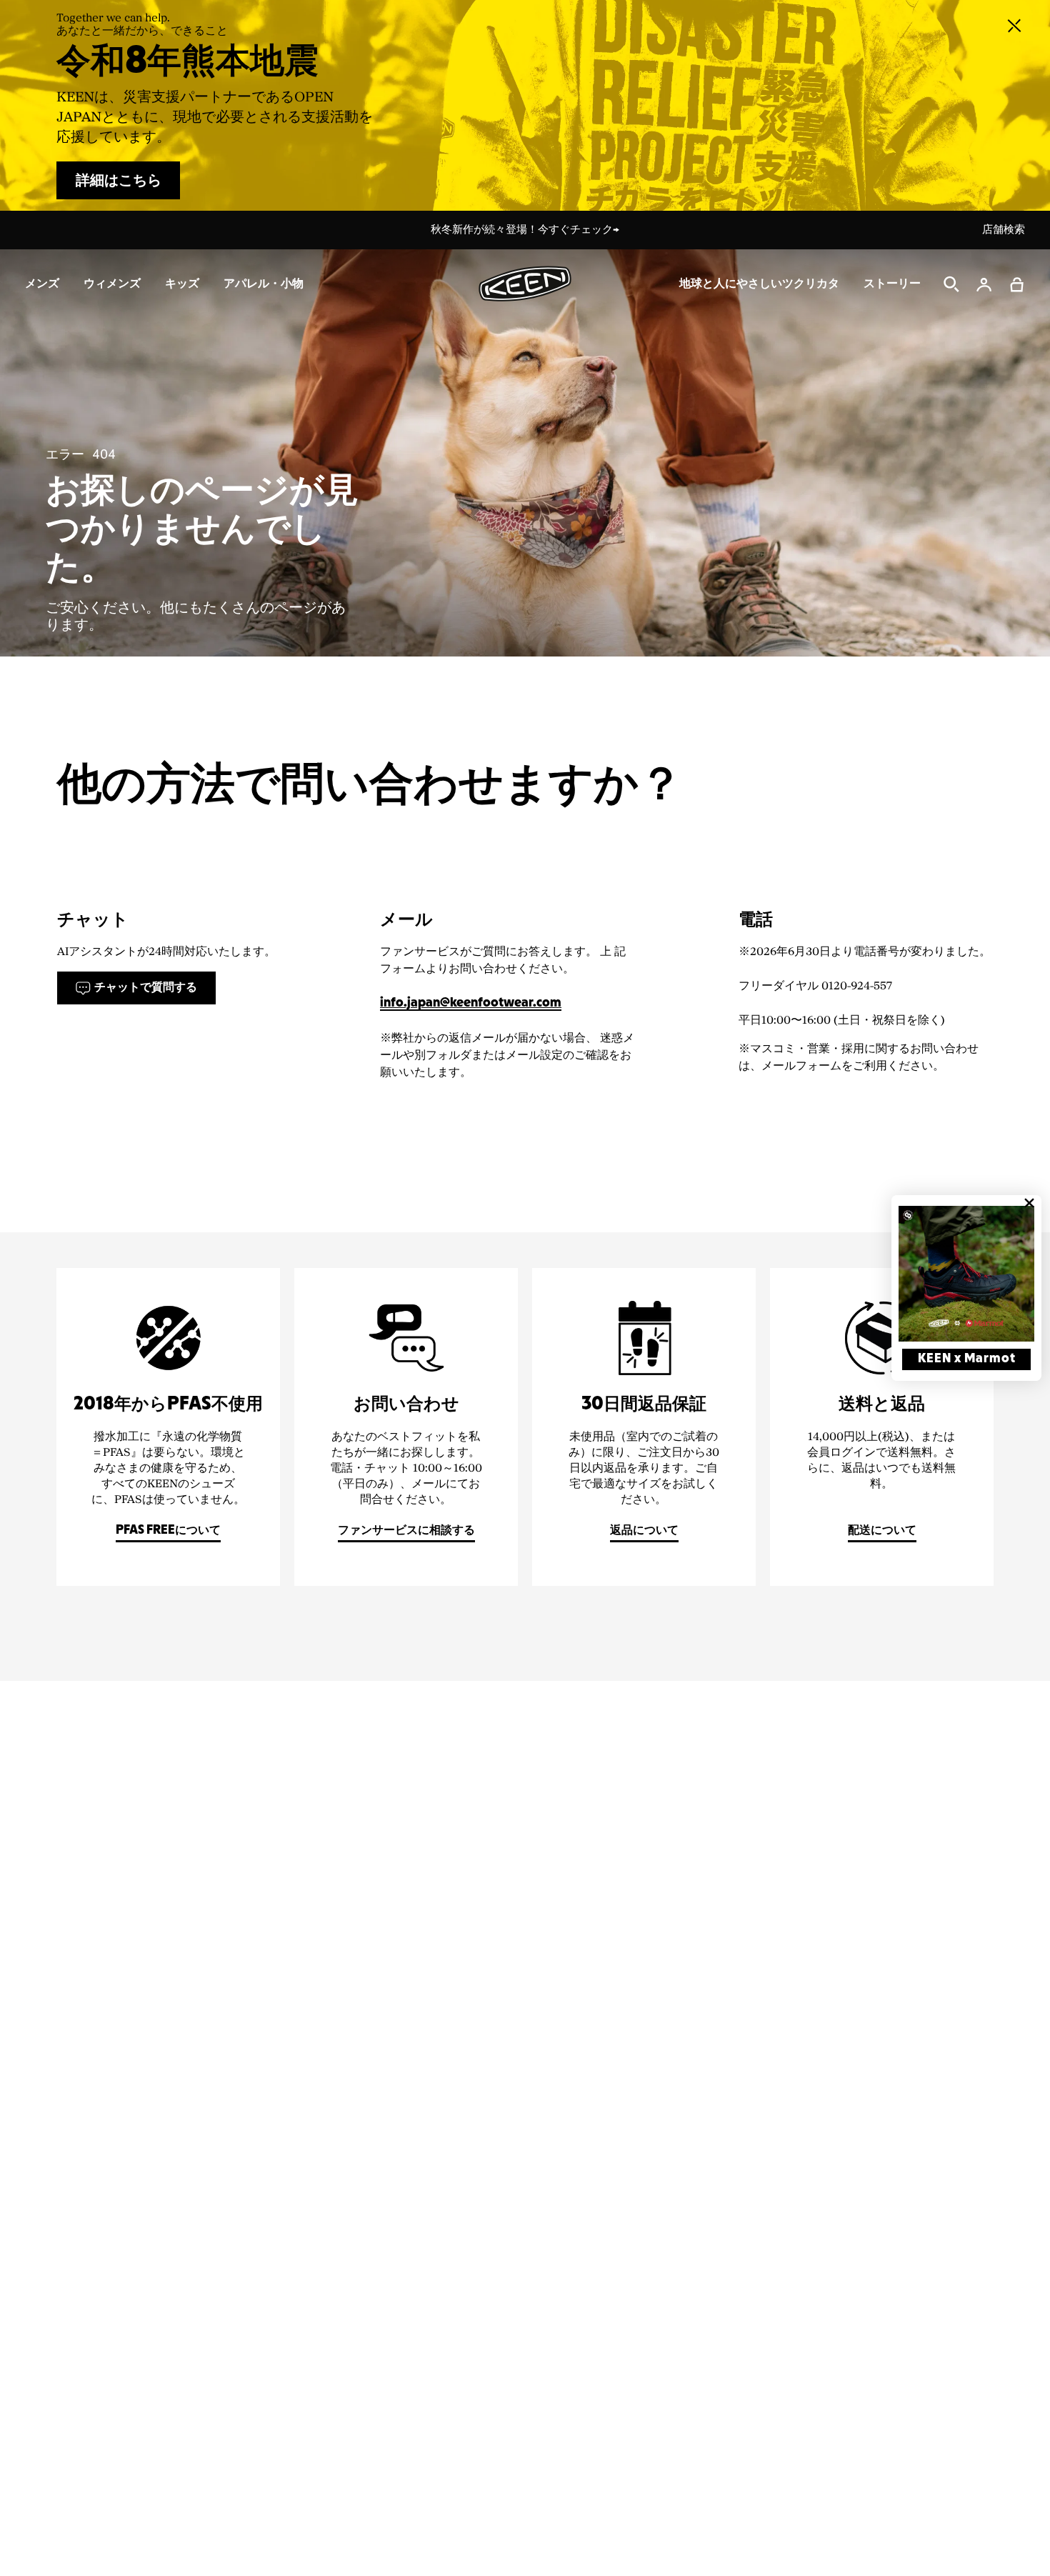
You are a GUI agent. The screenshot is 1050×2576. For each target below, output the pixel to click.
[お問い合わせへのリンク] (406, 1427)
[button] (1017, 284)
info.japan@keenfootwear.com (471, 1003)
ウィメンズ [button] (112, 284)
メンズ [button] (42, 284)
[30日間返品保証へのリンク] (644, 1427)
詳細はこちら (119, 181)
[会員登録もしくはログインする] (984, 284)
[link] (966, 1274)
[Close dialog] (1029, 1203)
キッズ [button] (182, 284)
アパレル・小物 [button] (264, 284)
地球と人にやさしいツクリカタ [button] (759, 284)
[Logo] (525, 284)
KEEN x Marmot (967, 1359)
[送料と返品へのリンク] (882, 1427)
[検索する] (951, 284)
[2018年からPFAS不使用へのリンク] (168, 1427)
